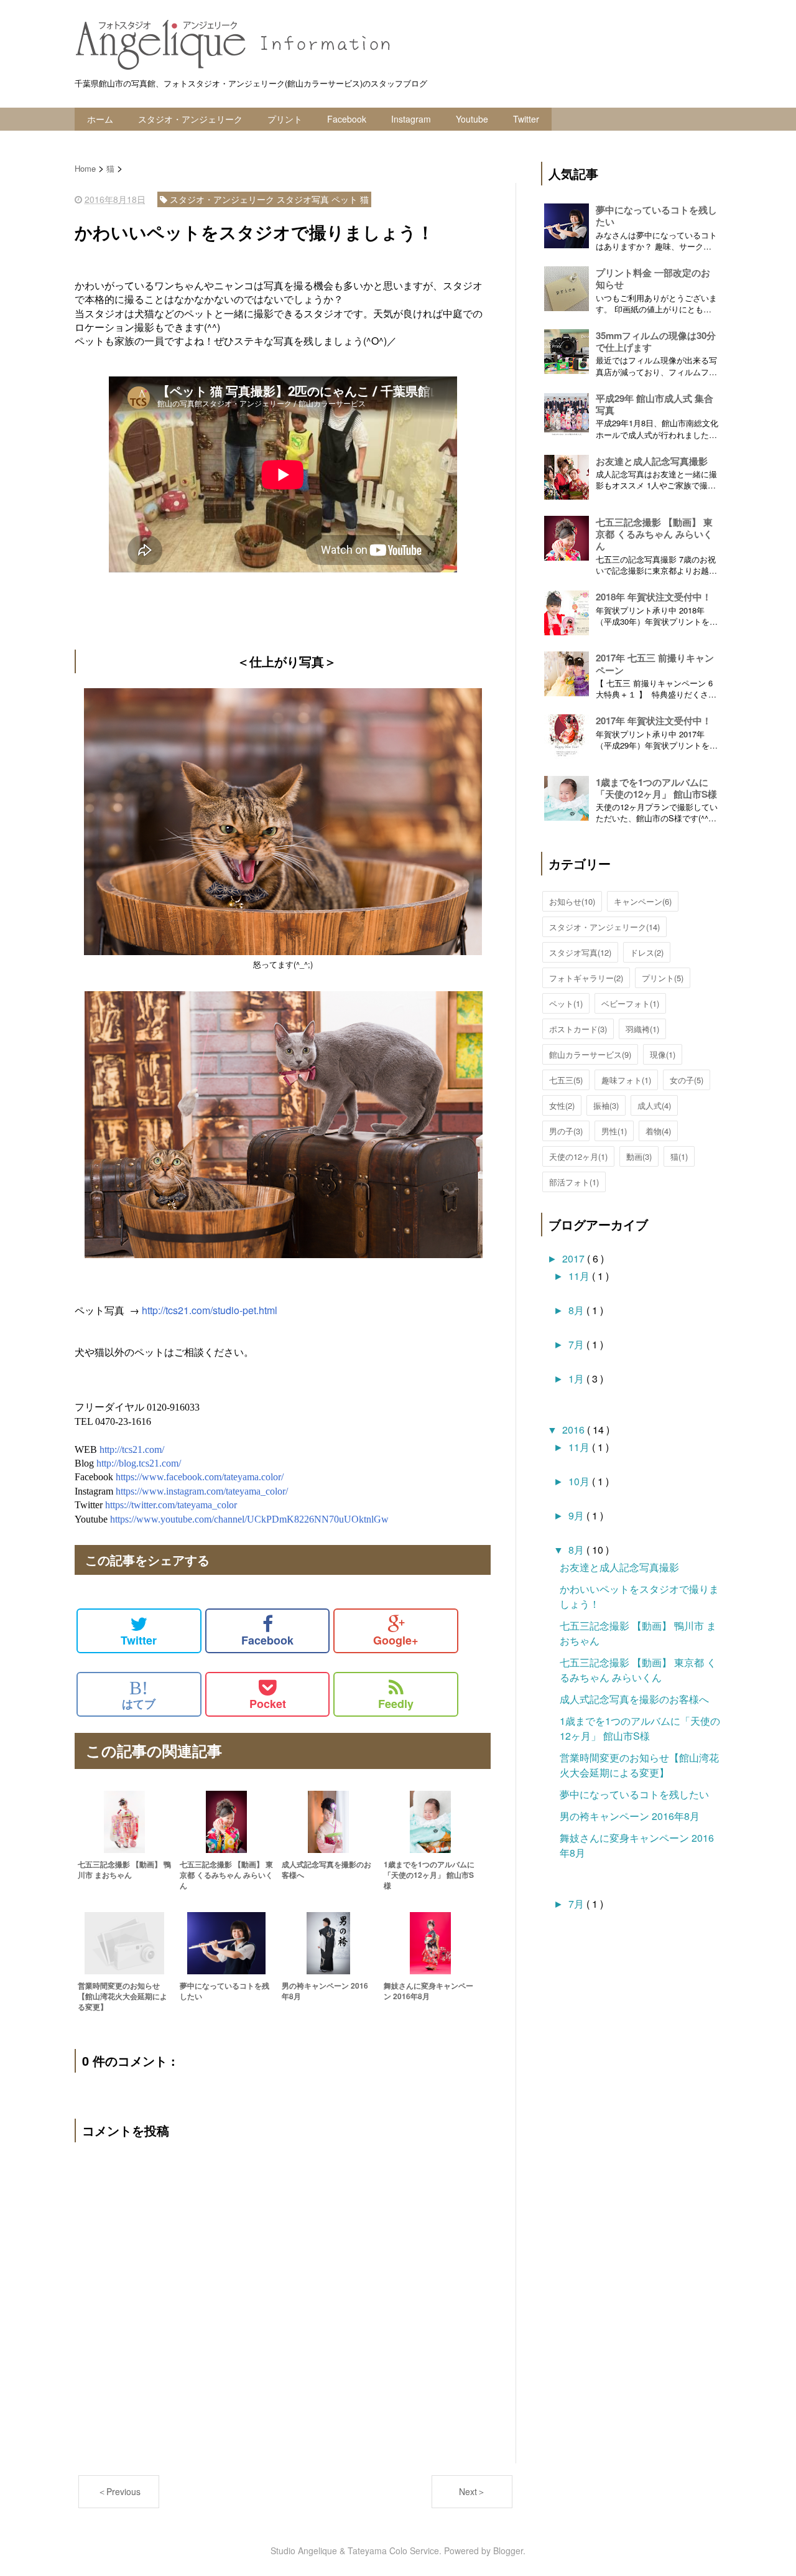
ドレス (647, 952)
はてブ (139, 1695)
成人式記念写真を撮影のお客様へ (634, 1699)
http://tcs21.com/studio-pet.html (210, 1310)
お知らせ (572, 901)
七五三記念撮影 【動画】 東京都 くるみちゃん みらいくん (654, 534)
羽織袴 (642, 1029)
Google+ (396, 1640)
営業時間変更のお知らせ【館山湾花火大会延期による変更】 (639, 1765)
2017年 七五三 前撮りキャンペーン (655, 664)
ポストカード (578, 1029)
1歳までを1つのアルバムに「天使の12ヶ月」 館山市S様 (656, 788)
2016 (575, 1430)
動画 (639, 1156)
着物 (658, 1131)
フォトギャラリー (586, 978)
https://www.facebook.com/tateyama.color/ (200, 1477)
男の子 (566, 1131)
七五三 (566, 1080)
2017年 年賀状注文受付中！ (654, 721)
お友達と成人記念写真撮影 (652, 461)
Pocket (268, 1704)
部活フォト (574, 1182)
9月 (577, 1515)
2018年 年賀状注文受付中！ (654, 597)
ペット (566, 1003)
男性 (614, 1131)
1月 (577, 1379)
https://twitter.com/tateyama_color (171, 1505)
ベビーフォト (630, 1003)
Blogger (508, 2550)
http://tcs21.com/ (132, 1449)
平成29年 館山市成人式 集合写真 (655, 404)
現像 (663, 1054)
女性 (562, 1105)
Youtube (472, 119)
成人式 (654, 1105)
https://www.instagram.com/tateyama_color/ (202, 1491)
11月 (580, 1276)
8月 (577, 1310)
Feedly (396, 1704)
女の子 (687, 1080)
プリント (285, 119)
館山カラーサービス (590, 1054)
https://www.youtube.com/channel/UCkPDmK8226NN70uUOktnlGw (249, 1519)
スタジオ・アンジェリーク (190, 119)
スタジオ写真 (580, 952)
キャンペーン (643, 901)
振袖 (606, 1105)
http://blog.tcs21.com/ (139, 1463)
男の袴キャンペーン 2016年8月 (630, 1816)
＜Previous (119, 2491)
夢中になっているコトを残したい (656, 216)
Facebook (347, 119)
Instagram (411, 119)
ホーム (100, 119)
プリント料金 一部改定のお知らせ (653, 278)
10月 (580, 1481)
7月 (577, 1344)
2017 (575, 1258)
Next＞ (472, 2491)
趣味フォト (626, 1080)
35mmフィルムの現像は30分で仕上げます (656, 341)
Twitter (526, 119)
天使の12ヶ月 (578, 1156)
